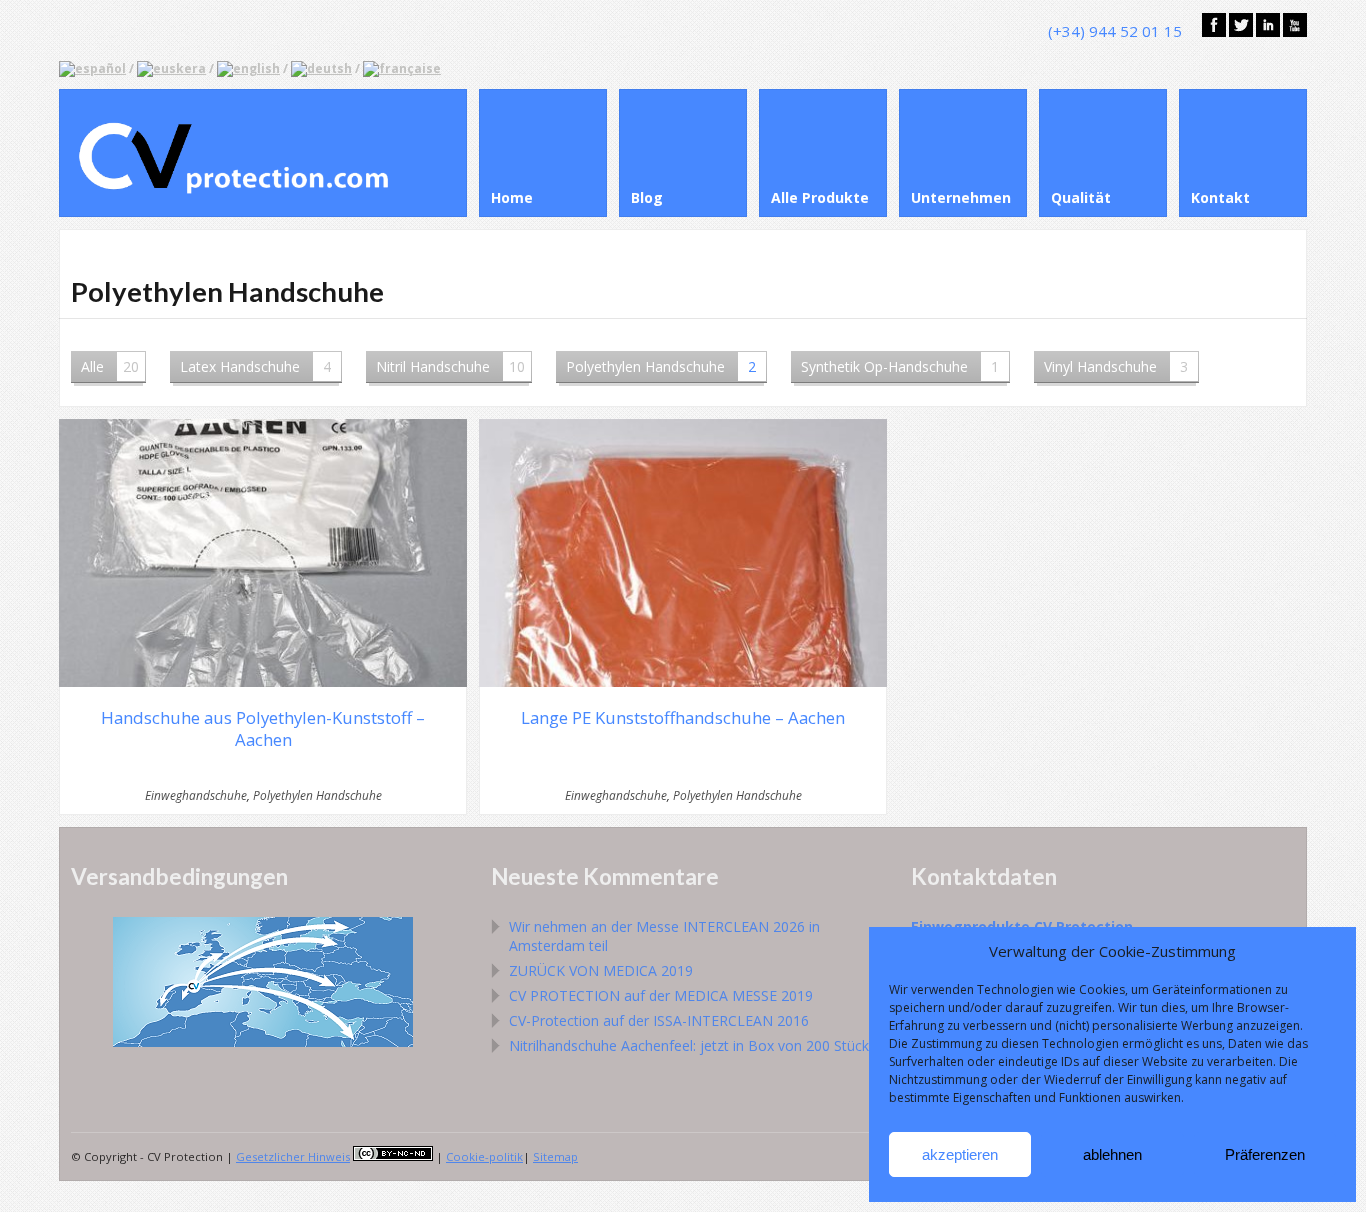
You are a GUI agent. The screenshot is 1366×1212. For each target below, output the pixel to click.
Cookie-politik (484, 1156)
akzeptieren (960, 1154)
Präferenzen (1265, 1154)
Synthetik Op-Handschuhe (900, 366)
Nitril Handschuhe (450, 366)
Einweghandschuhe (196, 795)
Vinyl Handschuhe (1116, 366)
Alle (110, 366)
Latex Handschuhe (255, 366)
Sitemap (555, 1156)
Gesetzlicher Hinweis (293, 1156)
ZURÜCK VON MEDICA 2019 (601, 970)
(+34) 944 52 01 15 (1115, 31)
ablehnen (1112, 1154)
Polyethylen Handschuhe (661, 366)
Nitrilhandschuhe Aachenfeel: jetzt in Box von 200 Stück (689, 1045)
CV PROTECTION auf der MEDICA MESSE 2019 (661, 995)
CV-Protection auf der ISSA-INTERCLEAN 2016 (659, 1020)
